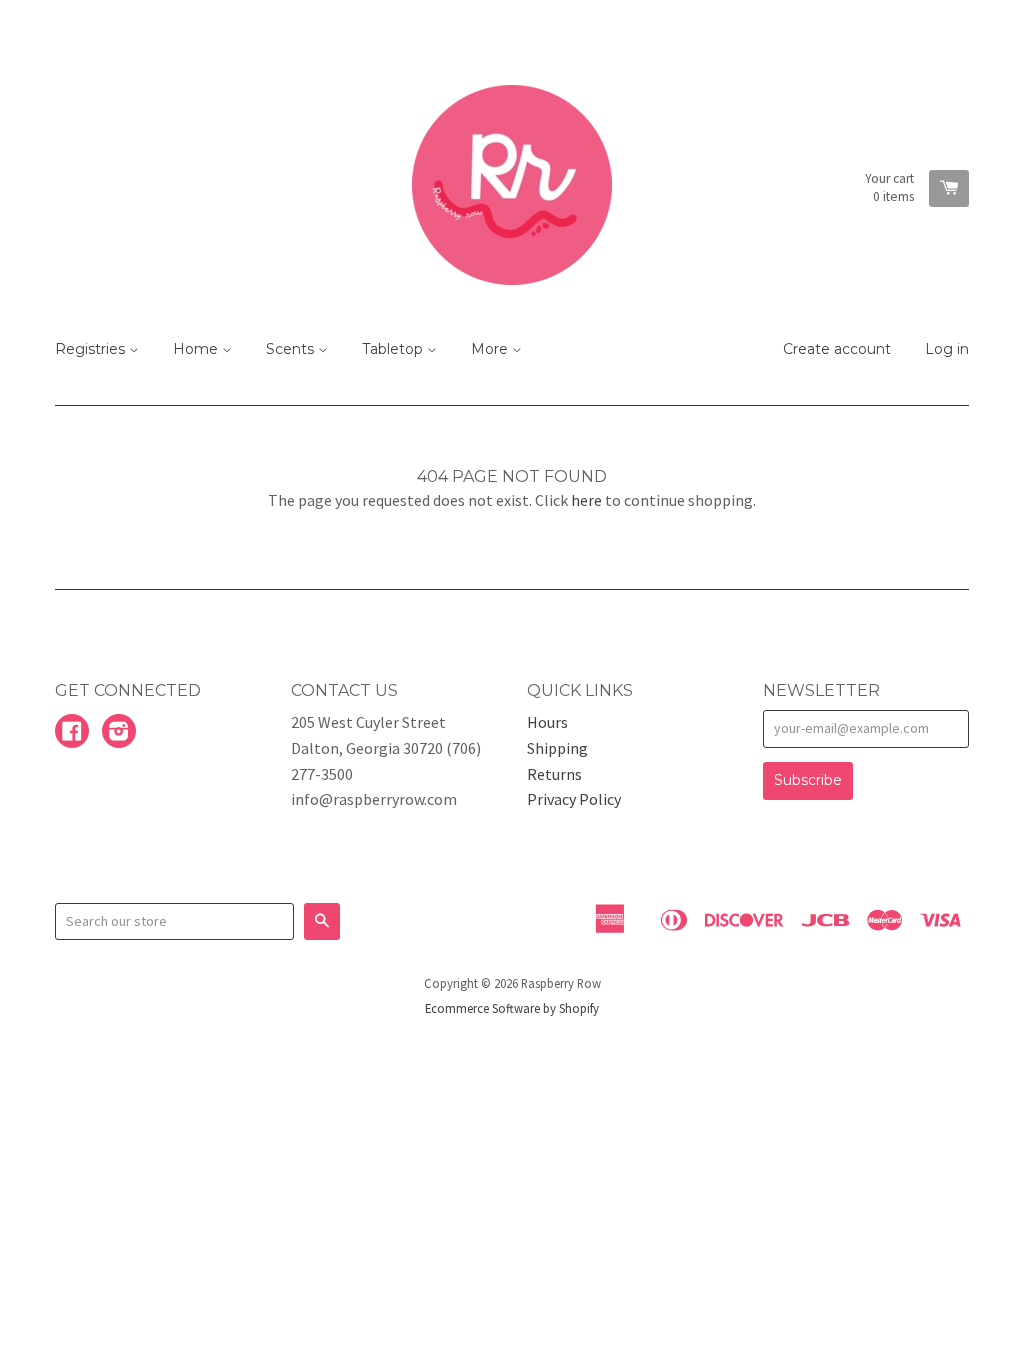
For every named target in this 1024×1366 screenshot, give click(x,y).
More (491, 349)
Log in (947, 349)
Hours (547, 722)
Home (197, 349)
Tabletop (394, 349)
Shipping (557, 748)
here (586, 500)
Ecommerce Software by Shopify (512, 1008)
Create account (837, 349)
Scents (292, 349)
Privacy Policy (574, 799)
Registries (92, 349)
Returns (554, 774)
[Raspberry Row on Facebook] (72, 733)
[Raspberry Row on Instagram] (119, 733)
